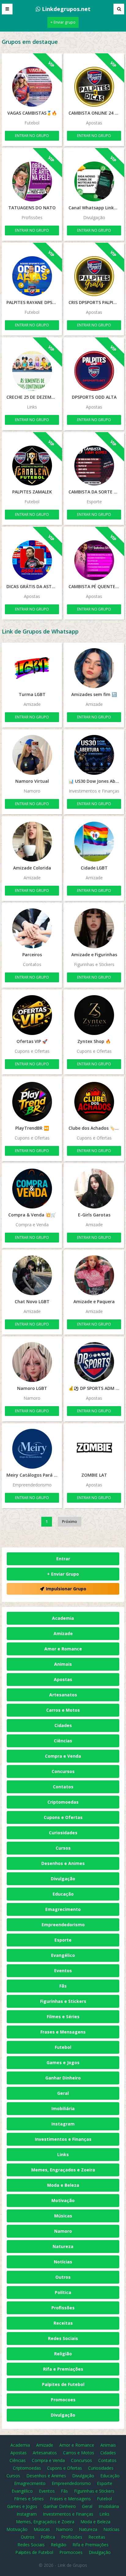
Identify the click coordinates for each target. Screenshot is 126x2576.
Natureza (63, 2246)
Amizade (63, 1633)
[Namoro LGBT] (32, 1362)
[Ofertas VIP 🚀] (32, 1015)
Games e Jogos (63, 2062)
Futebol (63, 2047)
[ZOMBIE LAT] (94, 1449)
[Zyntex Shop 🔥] (94, 1015)
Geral (63, 2093)
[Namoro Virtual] (32, 755)
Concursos (63, 1771)
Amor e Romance (63, 1649)
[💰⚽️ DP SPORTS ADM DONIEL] (94, 1362)
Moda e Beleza (63, 2185)
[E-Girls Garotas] (94, 1189)
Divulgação (63, 1879)
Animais (63, 1664)
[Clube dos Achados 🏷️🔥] (94, 1102)
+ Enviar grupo (63, 22)
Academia (63, 1618)
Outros (63, 2277)
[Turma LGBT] (32, 668)
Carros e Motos (63, 1710)
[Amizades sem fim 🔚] (94, 668)
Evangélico (63, 1955)
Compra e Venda (63, 1756)
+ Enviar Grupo (63, 1574)
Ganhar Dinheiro (63, 2078)
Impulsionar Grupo (66, 1589)
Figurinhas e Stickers (63, 2001)
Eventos (63, 1971)
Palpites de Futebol (63, 2384)
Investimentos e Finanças (63, 2139)
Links (63, 2154)
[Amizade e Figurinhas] (94, 928)
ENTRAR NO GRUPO (32, 136)
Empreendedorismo (63, 1925)
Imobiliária (63, 2108)
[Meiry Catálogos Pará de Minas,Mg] (32, 1449)
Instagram (63, 2124)
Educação (63, 1894)
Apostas (63, 1679)
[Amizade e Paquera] (94, 1275)
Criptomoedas (63, 1802)
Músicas (63, 2216)
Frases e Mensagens (63, 2032)
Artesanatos (63, 1695)
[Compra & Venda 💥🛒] (32, 1189)
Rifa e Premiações (63, 2369)
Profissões (63, 2308)
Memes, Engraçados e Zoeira (63, 2170)
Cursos (63, 1848)
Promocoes (63, 2400)
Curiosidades (63, 1833)
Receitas (63, 2323)
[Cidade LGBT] (94, 842)
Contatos (63, 1787)
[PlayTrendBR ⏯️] (32, 1102)
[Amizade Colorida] (32, 842)
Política (63, 2292)
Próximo (70, 1522)
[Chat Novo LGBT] (32, 1275)
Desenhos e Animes (63, 1863)
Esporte (63, 1940)
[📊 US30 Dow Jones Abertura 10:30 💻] (94, 755)
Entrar (63, 1559)
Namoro (63, 2231)
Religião (63, 2354)
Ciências (63, 1741)
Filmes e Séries (63, 2017)
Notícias (63, 2262)
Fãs (63, 1986)
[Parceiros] (32, 928)
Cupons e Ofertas (63, 1817)
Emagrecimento (63, 1909)
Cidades (63, 1725)
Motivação (63, 2200)
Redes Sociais (63, 2338)
